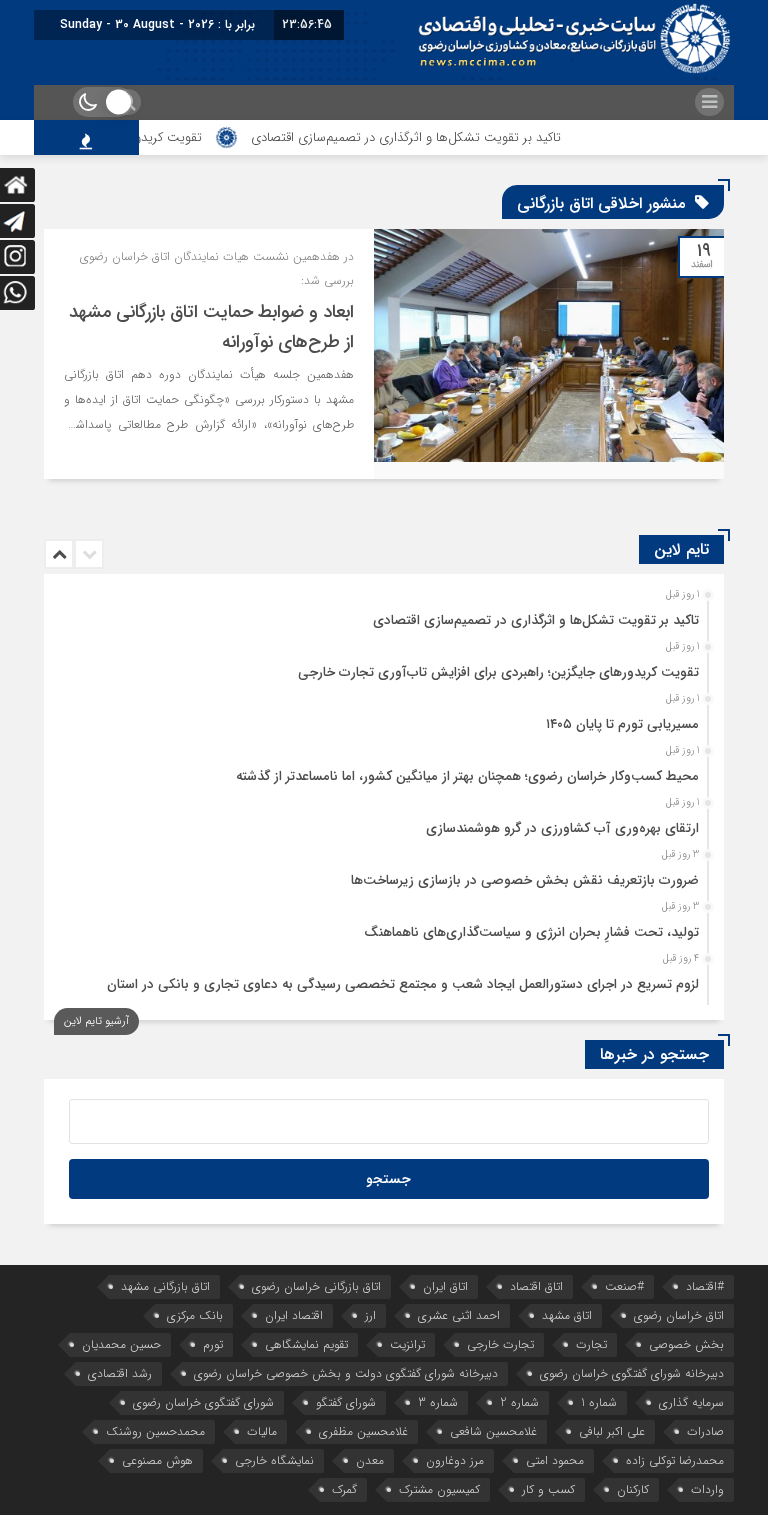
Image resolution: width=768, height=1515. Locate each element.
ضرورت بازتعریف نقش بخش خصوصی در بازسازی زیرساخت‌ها (525, 880)
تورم (213, 1344)
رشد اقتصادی (120, 1373)
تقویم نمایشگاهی (306, 1344)
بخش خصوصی (686, 1344)
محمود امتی (555, 1460)
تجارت (591, 1344)
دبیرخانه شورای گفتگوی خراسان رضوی (632, 1373)
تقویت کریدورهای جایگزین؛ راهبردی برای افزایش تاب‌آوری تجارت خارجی (498, 672)
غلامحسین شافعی (493, 1431)
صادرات (705, 1431)
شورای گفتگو (346, 1402)
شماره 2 (519, 1402)
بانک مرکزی (195, 1315)
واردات (707, 1489)
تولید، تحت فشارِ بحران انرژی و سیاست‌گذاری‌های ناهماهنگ (531, 932)
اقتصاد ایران (294, 1315)
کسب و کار (548, 1489)
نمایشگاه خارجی (274, 1460)
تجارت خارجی (500, 1344)
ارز (370, 1315)
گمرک (344, 1489)
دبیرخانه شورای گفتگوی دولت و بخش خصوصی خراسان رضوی (346, 1373)
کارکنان (633, 1489)
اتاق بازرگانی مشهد (165, 1286)
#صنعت (624, 1286)
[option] (381, 615)
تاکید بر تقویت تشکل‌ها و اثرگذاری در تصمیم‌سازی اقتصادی (434, 137)
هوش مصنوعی (157, 1460)
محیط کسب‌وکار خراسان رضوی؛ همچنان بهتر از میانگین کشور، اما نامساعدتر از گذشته (467, 776)
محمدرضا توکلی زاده (675, 1460)
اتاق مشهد (567, 1315)
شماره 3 (438, 1402)
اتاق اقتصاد (536, 1286)
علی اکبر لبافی (612, 1431)
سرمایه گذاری (691, 1402)
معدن (370, 1460)
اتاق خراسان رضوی (679, 1315)
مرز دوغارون (455, 1460)
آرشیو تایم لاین (96, 1021)
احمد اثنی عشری (459, 1315)
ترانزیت (407, 1344)
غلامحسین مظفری (363, 1431)
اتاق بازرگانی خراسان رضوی (316, 1286)
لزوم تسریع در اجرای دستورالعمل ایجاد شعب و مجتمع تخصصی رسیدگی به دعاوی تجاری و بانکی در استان (403, 984)
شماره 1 (599, 1402)
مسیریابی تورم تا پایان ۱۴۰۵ (622, 724)
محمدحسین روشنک (155, 1431)
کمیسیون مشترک (439, 1489)
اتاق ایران (445, 1286)
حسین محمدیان (121, 1344)
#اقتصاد (705, 1286)
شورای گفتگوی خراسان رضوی (203, 1402)
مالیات (262, 1431)
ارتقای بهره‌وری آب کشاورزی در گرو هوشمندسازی (562, 828)
